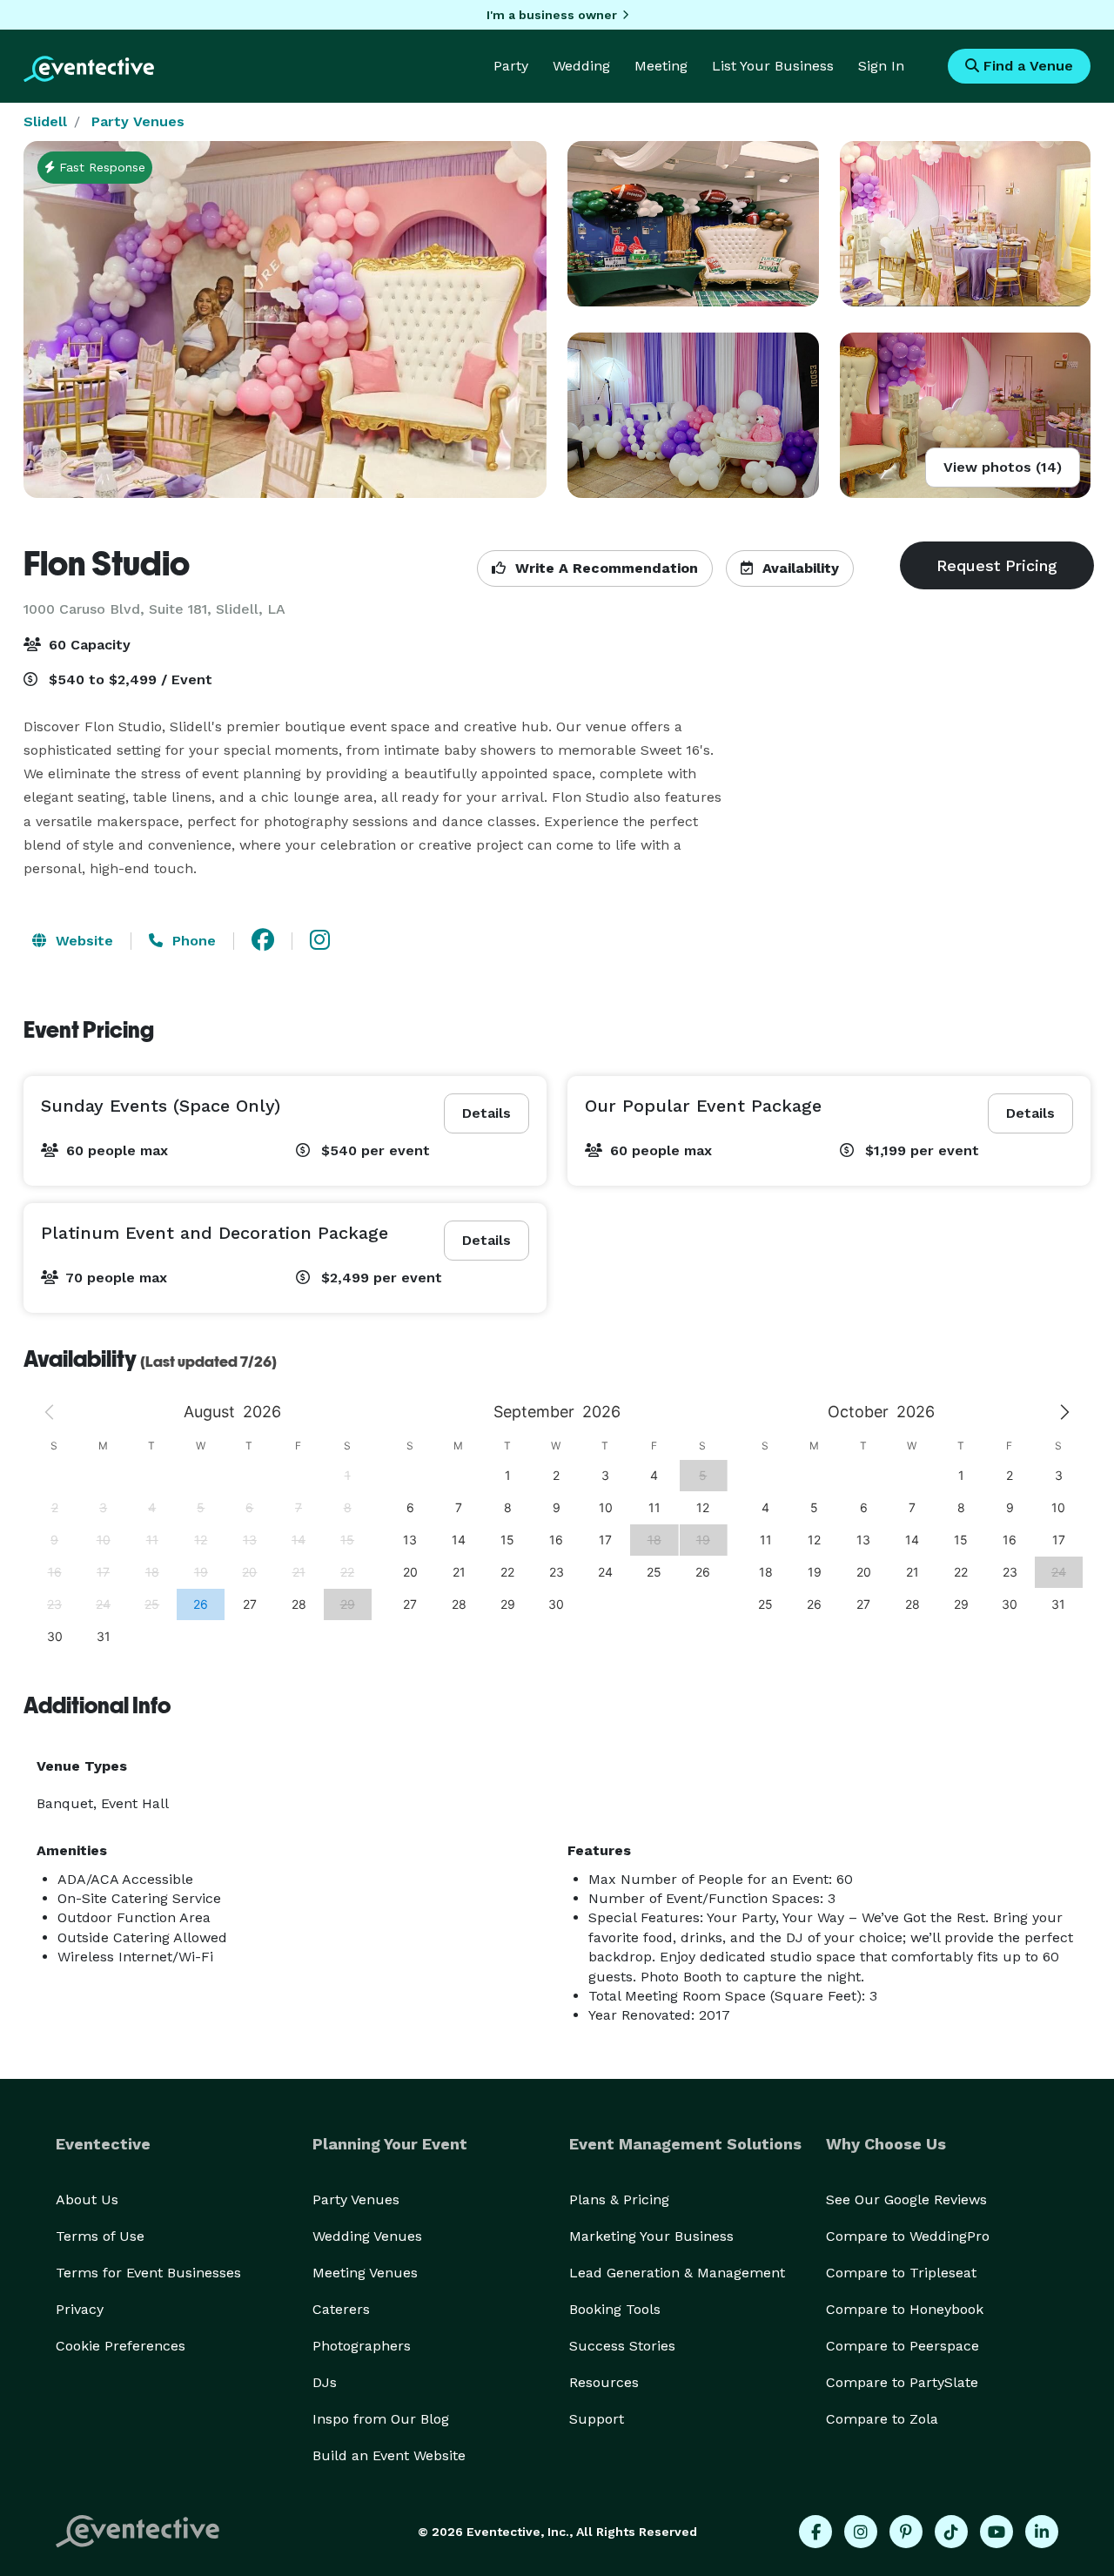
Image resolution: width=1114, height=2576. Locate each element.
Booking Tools (615, 2309)
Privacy (80, 2309)
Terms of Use (100, 2236)
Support (597, 2419)
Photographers (362, 2346)
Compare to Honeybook (905, 2309)
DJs (325, 2382)
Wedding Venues (367, 2236)
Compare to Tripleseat (901, 2273)
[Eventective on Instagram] (861, 2532)
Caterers (341, 2309)
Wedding (581, 66)
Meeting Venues (365, 2273)
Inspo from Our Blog (381, 2419)
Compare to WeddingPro (908, 2236)
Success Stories (622, 2346)
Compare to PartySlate (902, 2382)
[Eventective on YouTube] (997, 2532)
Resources (604, 2382)
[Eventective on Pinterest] (906, 2532)
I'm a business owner (552, 15)
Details (487, 1113)
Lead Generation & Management (677, 2273)
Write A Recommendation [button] (604, 568)
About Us (87, 2199)
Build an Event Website (389, 2455)
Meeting (661, 66)
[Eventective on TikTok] (951, 2532)
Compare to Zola (882, 2419)
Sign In (881, 66)
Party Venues (138, 121)
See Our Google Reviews (906, 2199)
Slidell (45, 121)
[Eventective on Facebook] (815, 2532)
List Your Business (773, 66)
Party (511, 66)
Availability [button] (799, 568)
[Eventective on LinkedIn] (1042, 2532)
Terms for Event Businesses (148, 2273)
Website (82, 941)
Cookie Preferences (121, 2346)
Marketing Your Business (651, 2236)
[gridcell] (200, 1604)
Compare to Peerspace (903, 2346)
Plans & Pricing (619, 2199)
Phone (192, 941)
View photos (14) (1003, 467)
